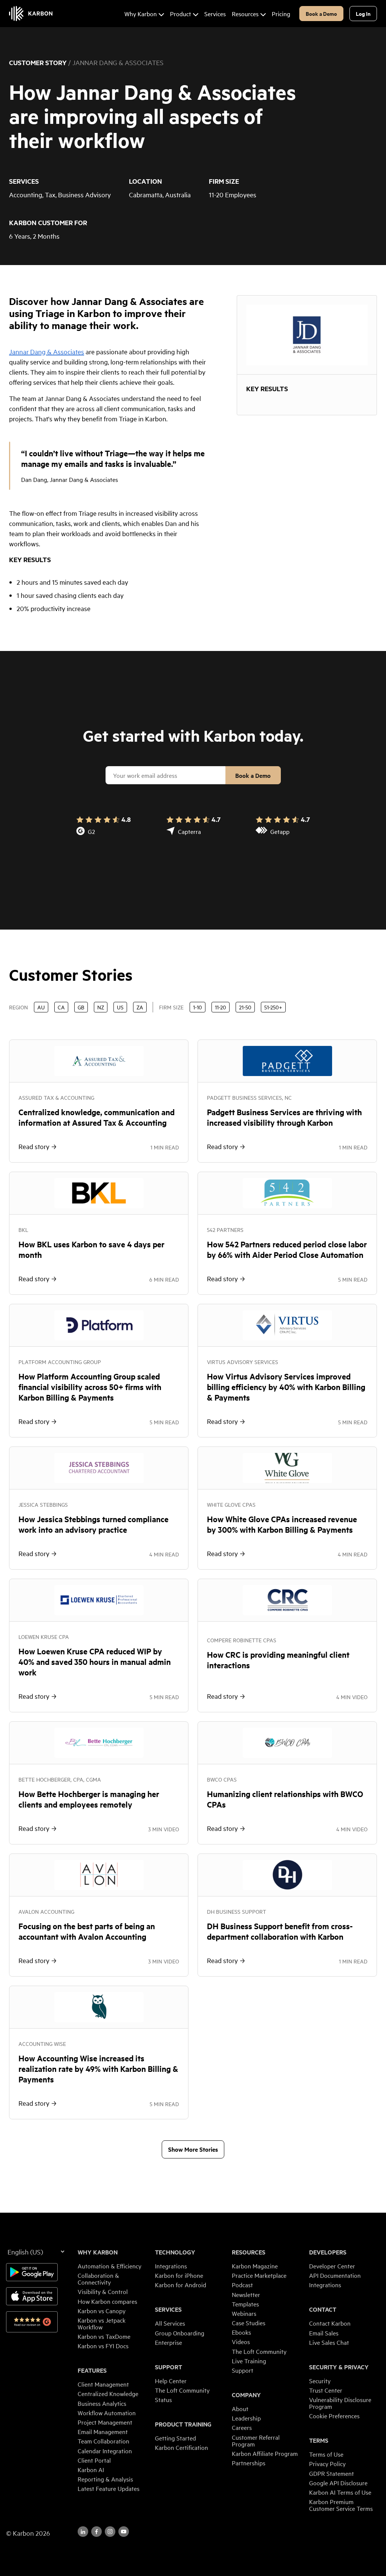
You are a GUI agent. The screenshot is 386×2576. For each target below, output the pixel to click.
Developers (328, 2252)
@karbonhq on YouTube (110, 2532)
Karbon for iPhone (179, 2275)
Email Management (103, 2431)
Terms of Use (326, 2454)
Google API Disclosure (338, 2483)
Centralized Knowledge (108, 2393)
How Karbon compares (107, 2301)
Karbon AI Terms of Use (340, 2492)
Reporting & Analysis (105, 2479)
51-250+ (273, 1007)
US (120, 1007)
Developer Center (332, 2266)
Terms (319, 2440)
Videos (241, 2341)
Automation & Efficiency (110, 2266)
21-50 (245, 1007)
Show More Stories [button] (193, 2149)
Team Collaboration (103, 2441)
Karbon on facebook (96, 2532)
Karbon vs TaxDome (104, 2336)
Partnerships (249, 2463)
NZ (101, 1007)
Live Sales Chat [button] (329, 2342)
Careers (242, 2427)
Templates (245, 2304)
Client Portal (94, 2460)
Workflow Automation (107, 2413)
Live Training (249, 2361)
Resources (249, 2252)
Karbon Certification (182, 2447)
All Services (170, 2323)
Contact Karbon (330, 2323)
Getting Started (175, 2438)
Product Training (183, 2424)
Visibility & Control (103, 2291)
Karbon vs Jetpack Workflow (102, 2323)
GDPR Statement (332, 2473)
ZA (140, 1007)
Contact (323, 2309)
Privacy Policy (327, 2463)
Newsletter (246, 2294)
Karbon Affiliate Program (265, 2453)
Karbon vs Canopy (102, 2311)
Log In (363, 13)
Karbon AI (91, 2469)
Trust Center (326, 2390)
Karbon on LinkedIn (83, 2532)
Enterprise (168, 2342)
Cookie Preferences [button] (334, 2416)
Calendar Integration (105, 2451)
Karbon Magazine (255, 2266)
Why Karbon (98, 2252)
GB (81, 1007)
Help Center (171, 2381)
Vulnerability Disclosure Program (340, 2403)
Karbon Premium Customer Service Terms (341, 2505)
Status (163, 2399)
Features (92, 2370)
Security (320, 2381)
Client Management (103, 2384)
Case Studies (249, 2323)
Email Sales (324, 2333)
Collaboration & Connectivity (98, 2279)
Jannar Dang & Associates (47, 351)
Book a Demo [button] (321, 13)
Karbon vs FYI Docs (103, 2346)
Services (168, 2309)
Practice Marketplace (259, 2275)
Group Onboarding (180, 2333)
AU (41, 1007)
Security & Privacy (339, 2367)
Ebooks (241, 2332)
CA (61, 1007)
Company (246, 2395)
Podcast (242, 2285)
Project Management (105, 2422)
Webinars (244, 2313)
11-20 (221, 1007)
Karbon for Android (181, 2285)
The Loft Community (182, 2390)
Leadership (246, 2418)
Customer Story (38, 62)
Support (168, 2367)
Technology (175, 2252)
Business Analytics (102, 2403)
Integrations (171, 2266)
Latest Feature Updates (109, 2488)
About (240, 2408)
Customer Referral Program (256, 2440)
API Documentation (335, 2275)
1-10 (198, 1007)
